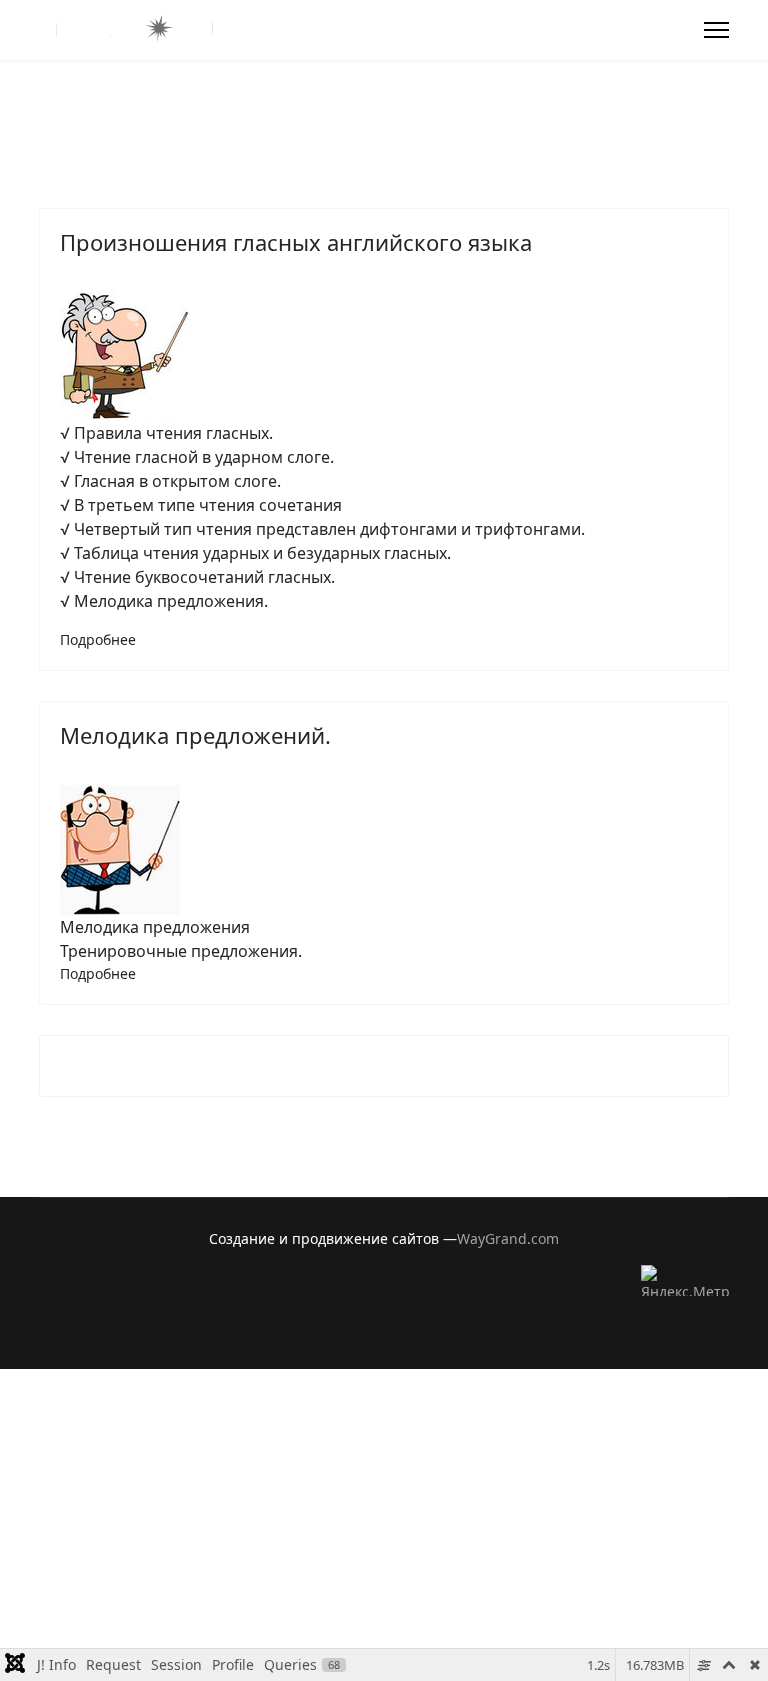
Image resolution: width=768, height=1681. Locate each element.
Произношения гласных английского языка (296, 242)
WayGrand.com (508, 1238)
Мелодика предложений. (195, 735)
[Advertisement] (384, 1509)
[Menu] (716, 30)
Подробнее (98, 639)
